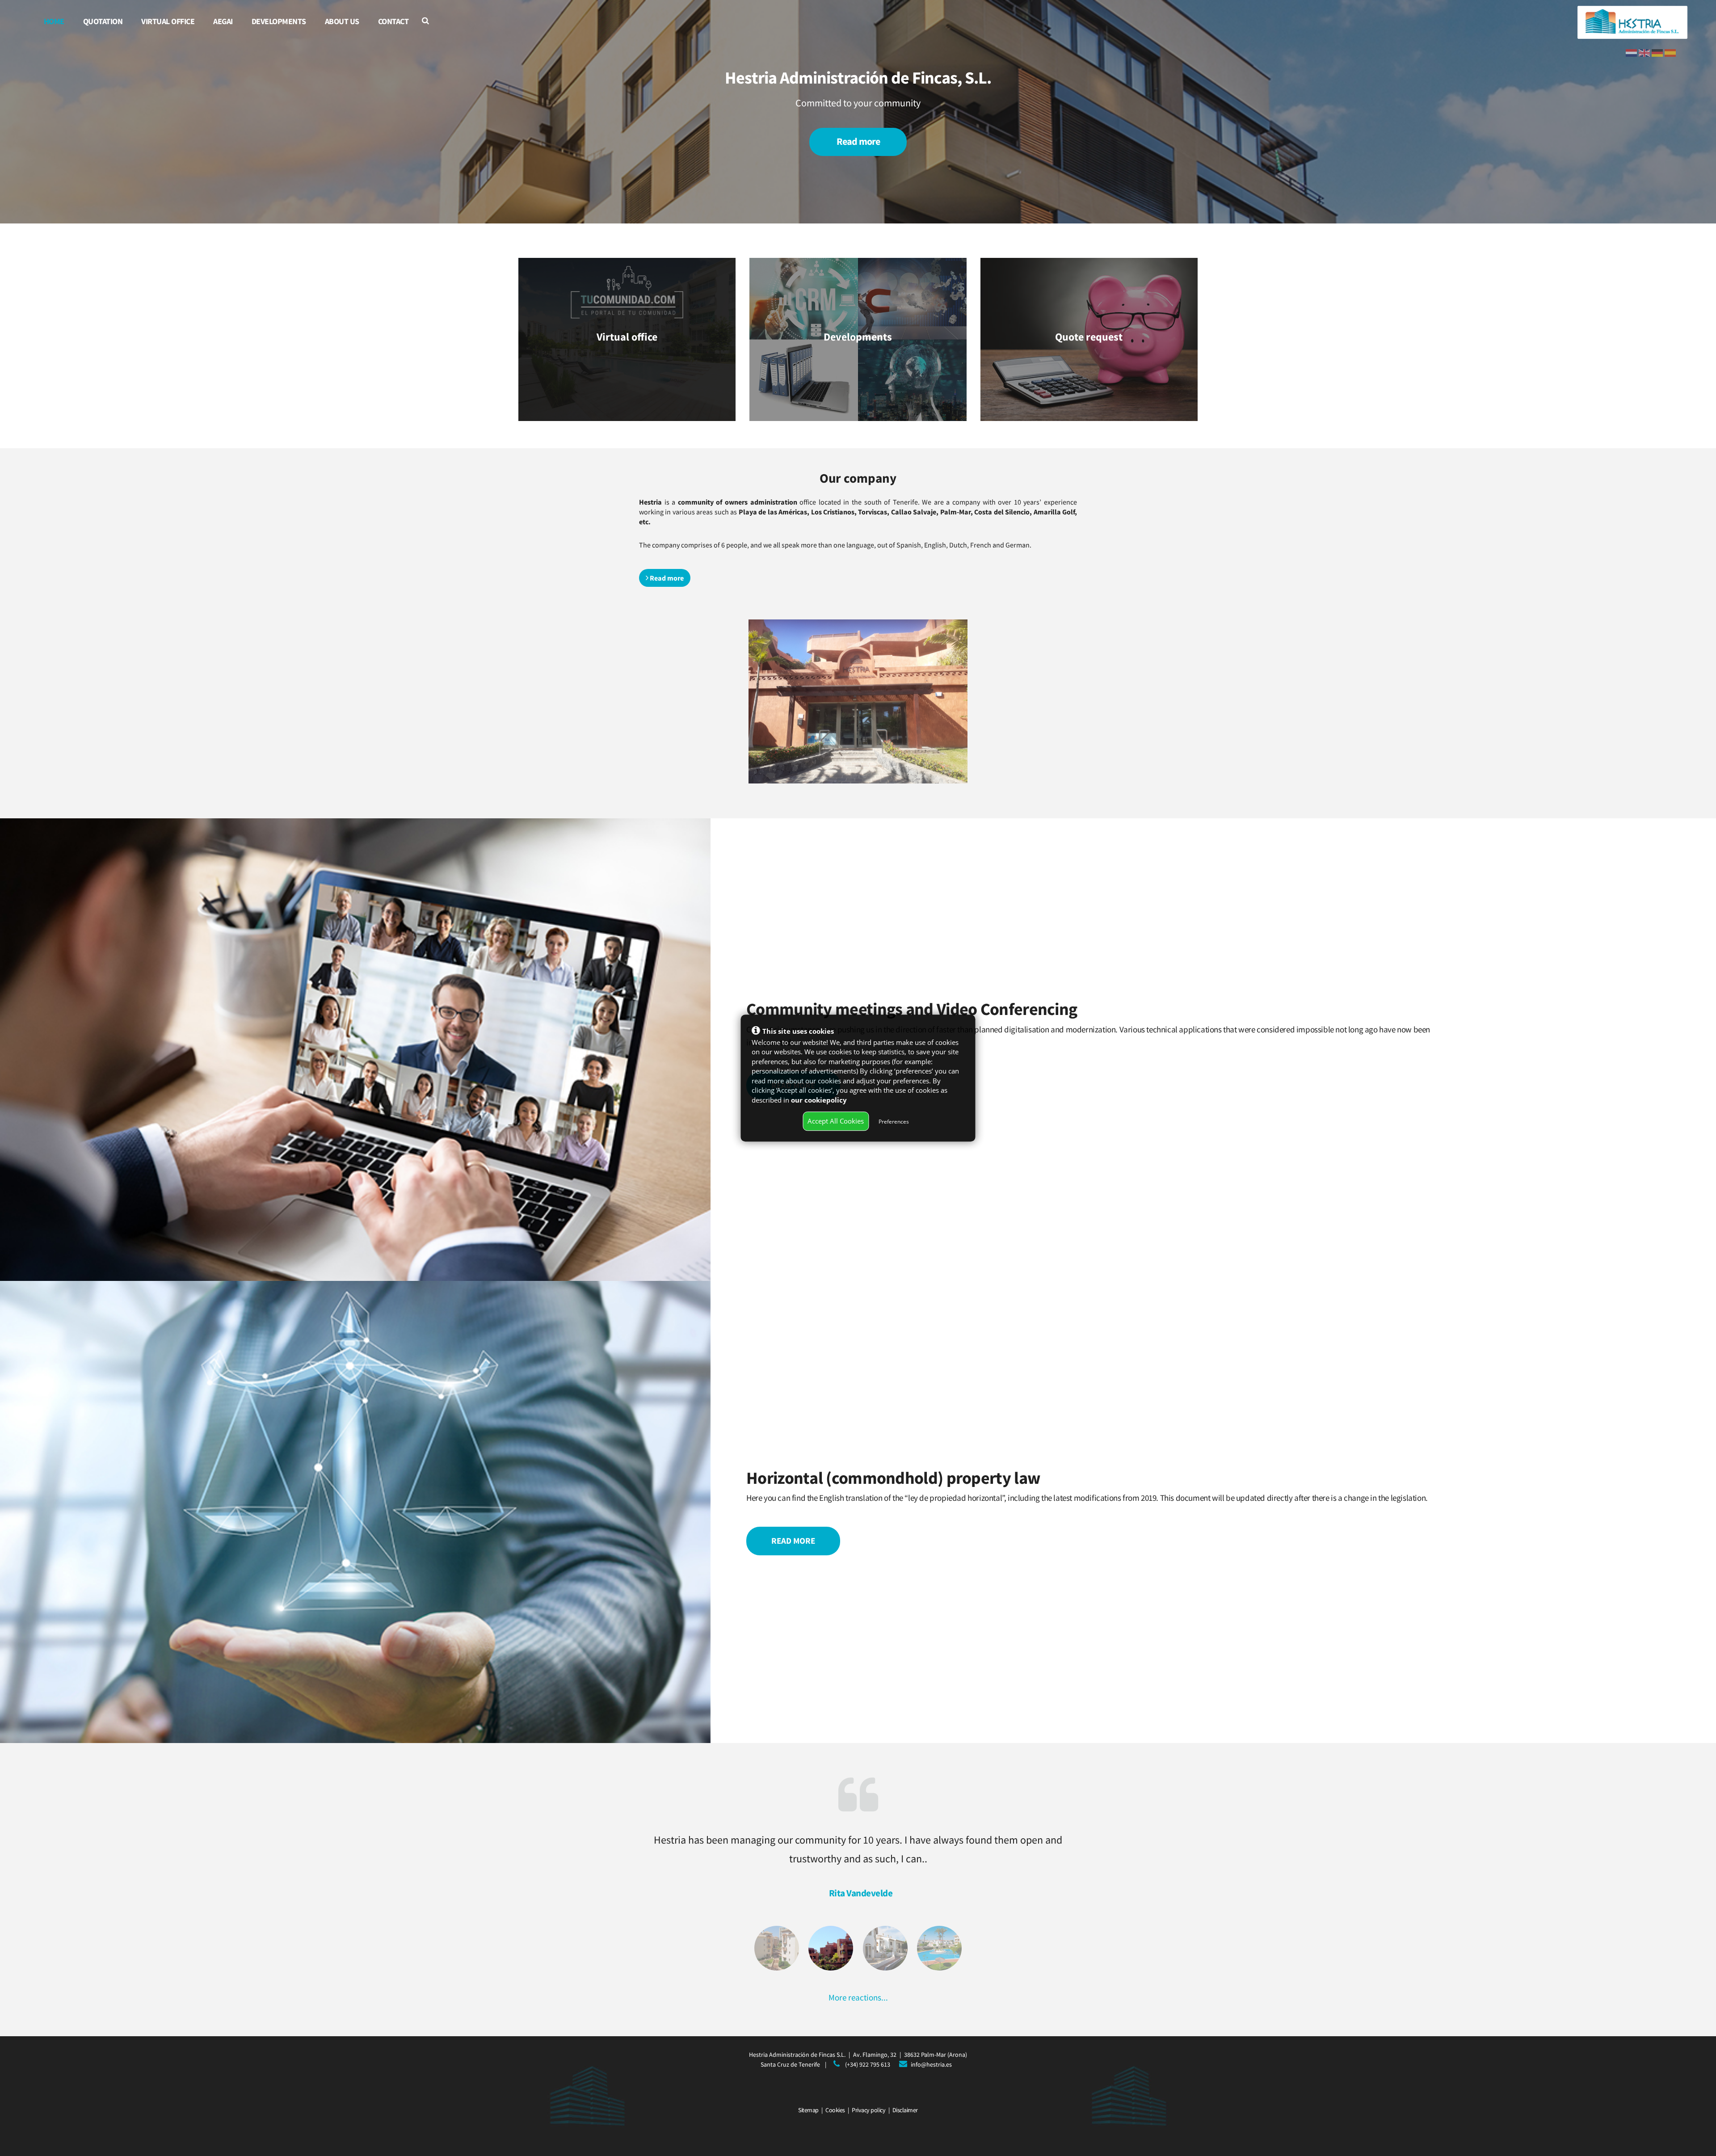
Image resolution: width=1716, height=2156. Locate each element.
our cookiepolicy (819, 1100)
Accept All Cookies (836, 1121)
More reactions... (858, 1997)
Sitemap (808, 2110)
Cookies (835, 2110)
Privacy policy (869, 2110)
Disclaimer (905, 2110)
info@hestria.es (931, 2064)
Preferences (894, 1122)
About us (342, 21)
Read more (858, 141)
